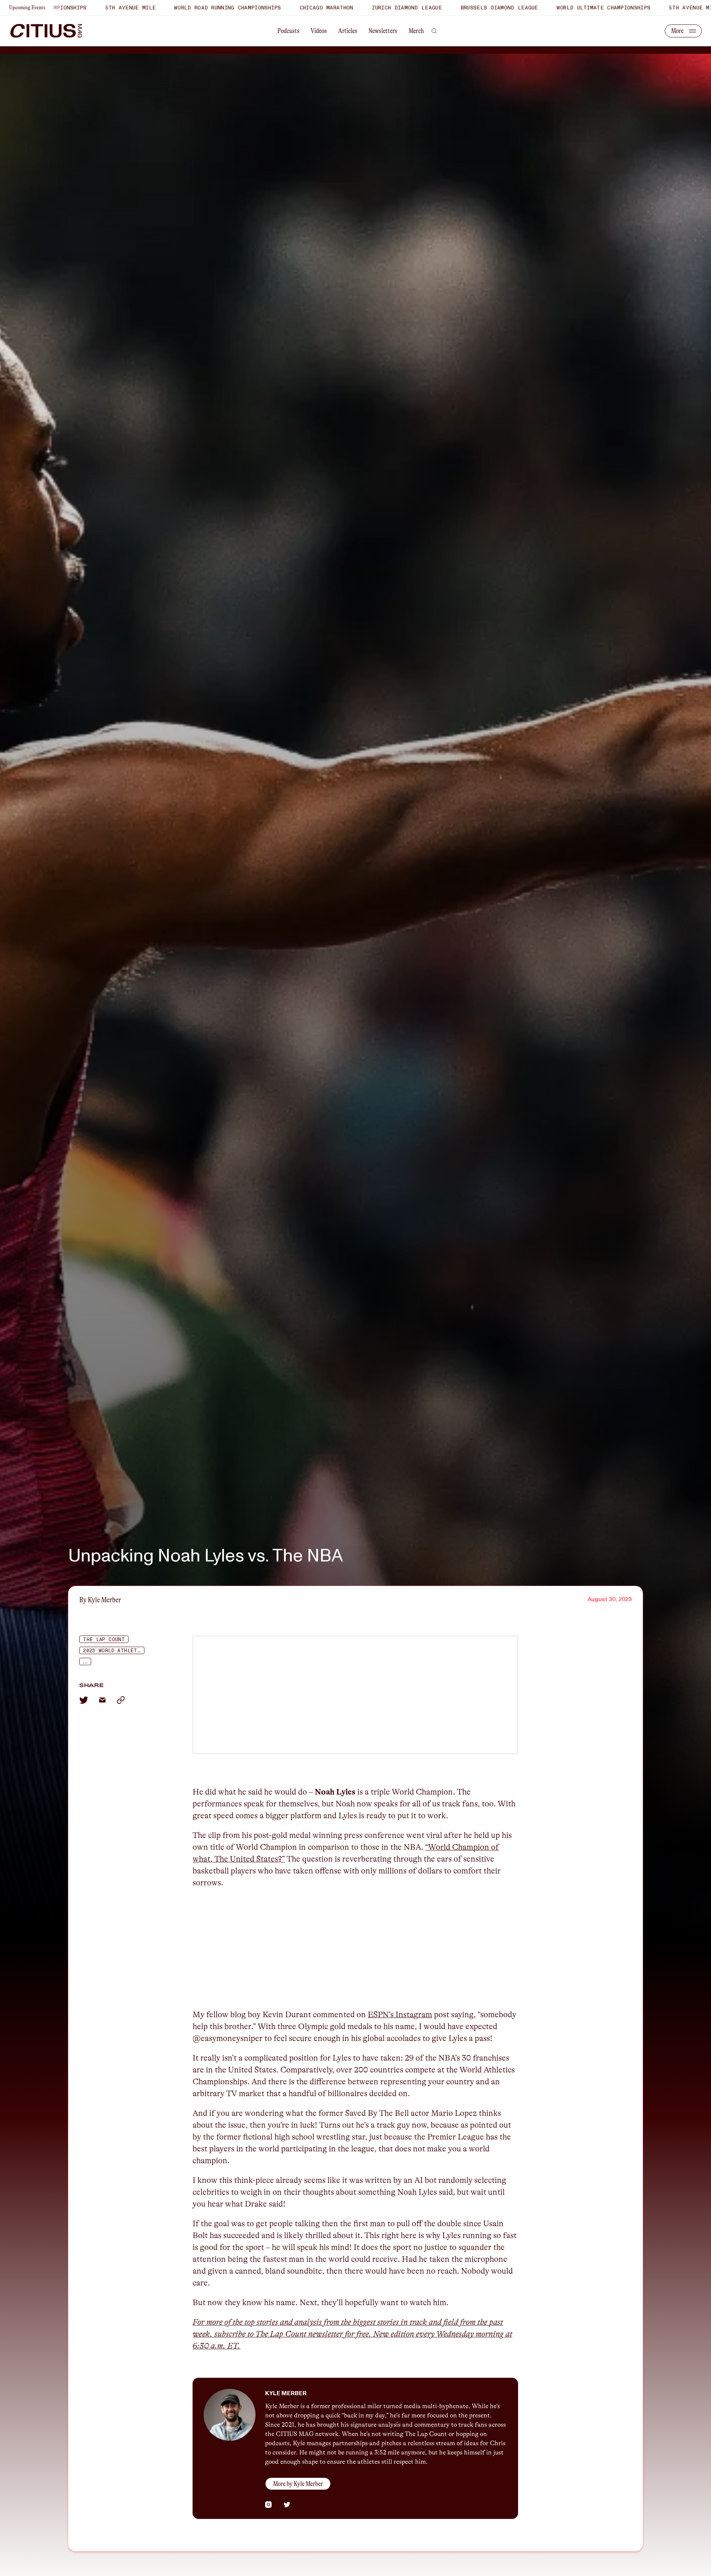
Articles (348, 31)
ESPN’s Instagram (400, 2014)
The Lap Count (104, 1640)
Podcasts (288, 31)
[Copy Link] (121, 1700)
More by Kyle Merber (298, 2484)
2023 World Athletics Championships (114, 1651)
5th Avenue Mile (554, 8)
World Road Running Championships (87, 8)
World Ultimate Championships (463, 8)
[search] (434, 31)
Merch (416, 31)
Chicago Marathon (186, 8)
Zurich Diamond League (266, 8)
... (85, 1662)
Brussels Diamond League (358, 8)
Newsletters (383, 31)
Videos (319, 31)
